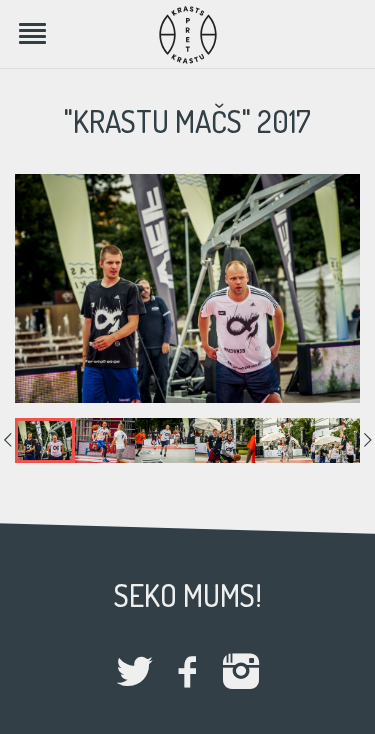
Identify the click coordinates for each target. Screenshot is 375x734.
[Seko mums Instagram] (241, 673)
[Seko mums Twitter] (135, 673)
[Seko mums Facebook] (188, 673)
